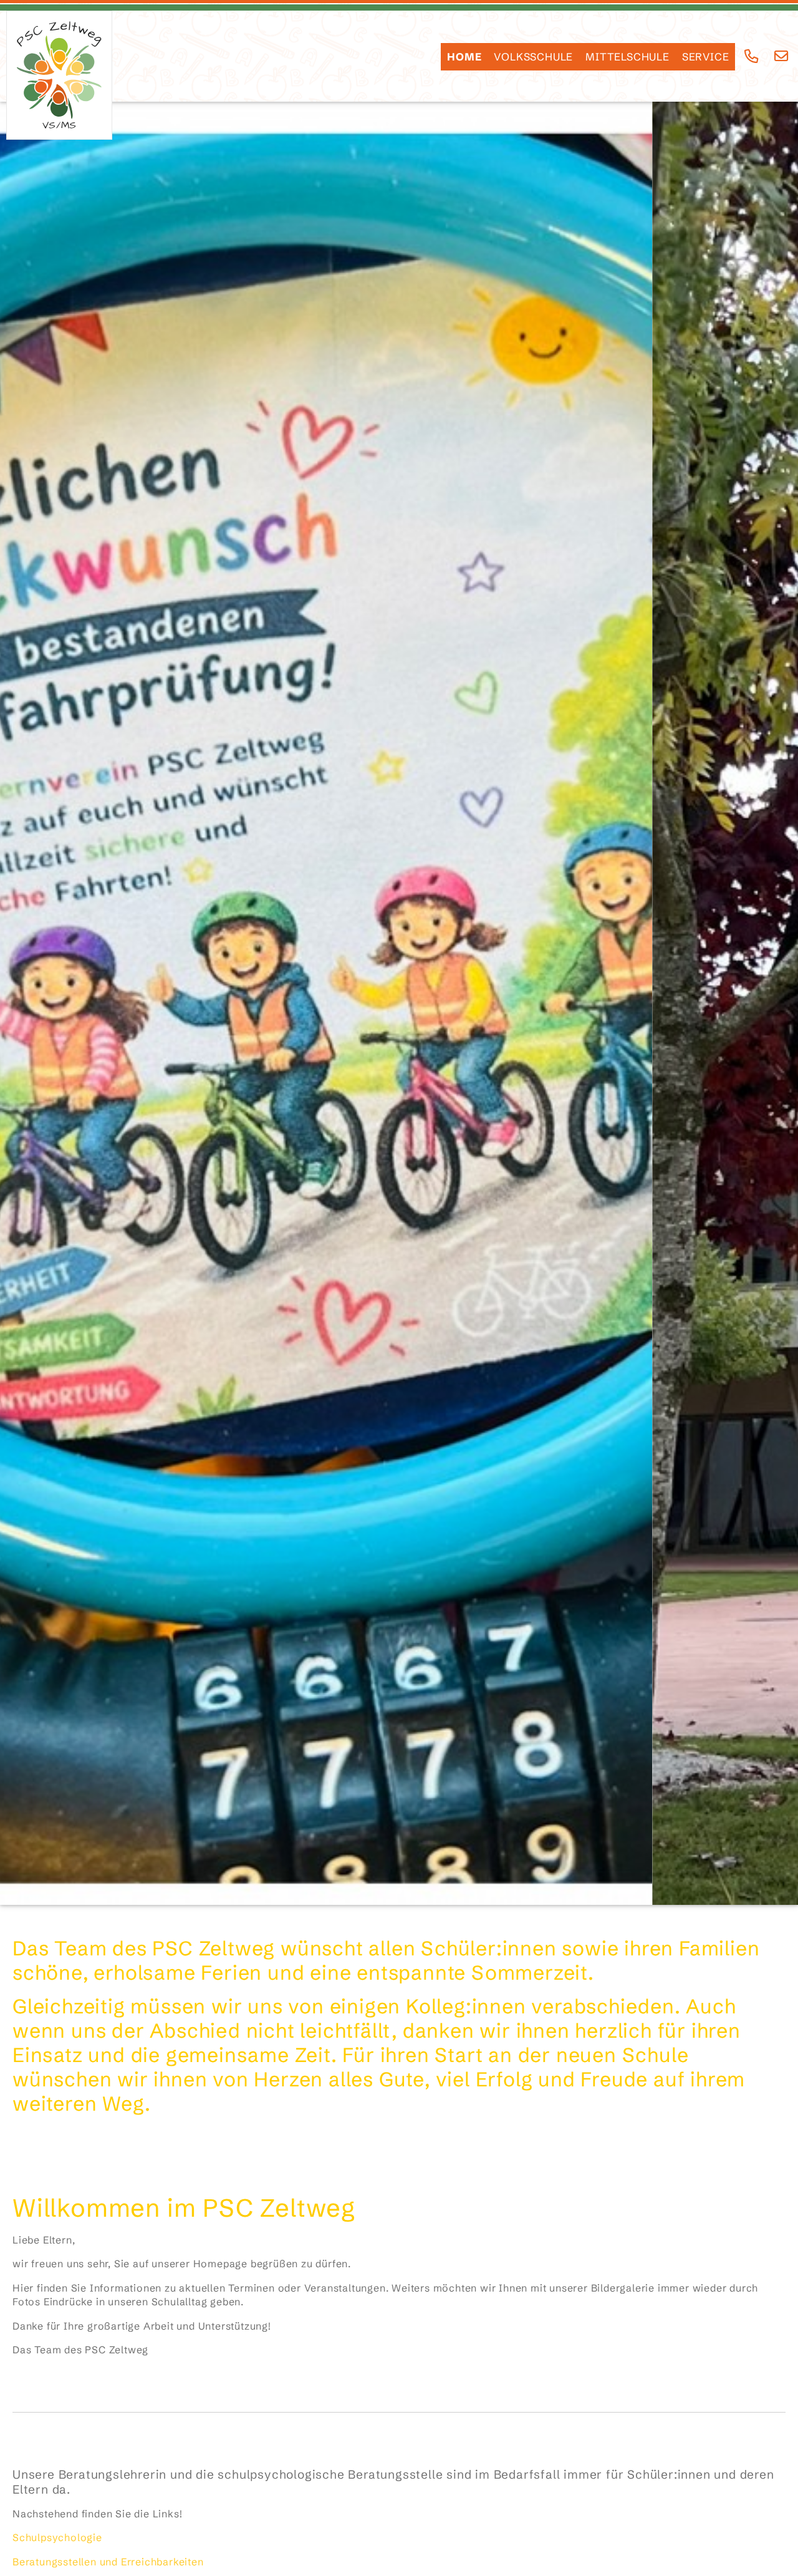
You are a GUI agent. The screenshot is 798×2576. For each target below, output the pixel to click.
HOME (464, 57)
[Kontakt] (781, 56)
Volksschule (533, 57)
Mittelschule (627, 57)
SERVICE (706, 57)
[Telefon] (752, 56)
